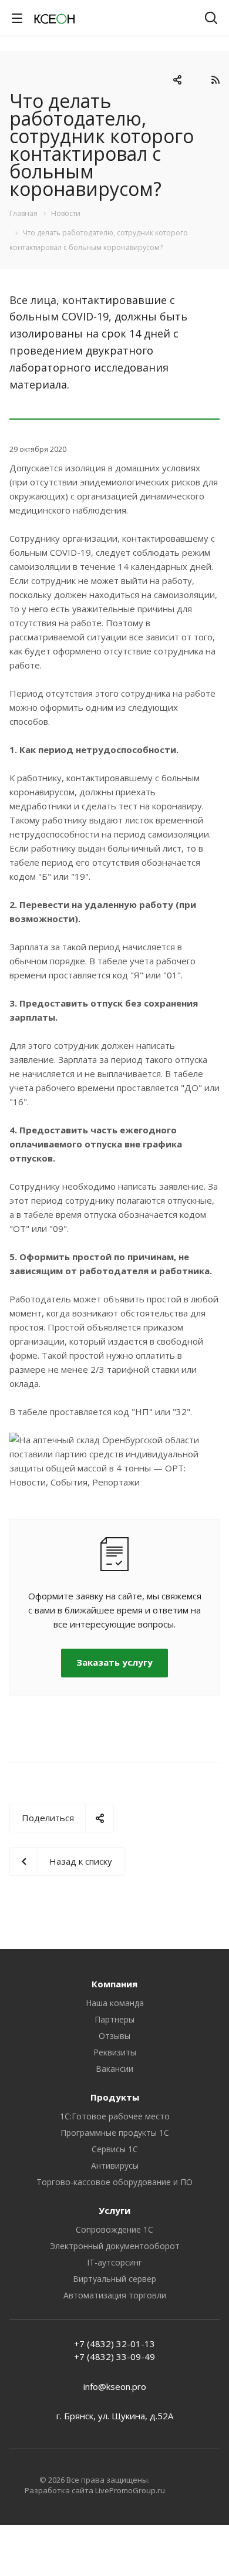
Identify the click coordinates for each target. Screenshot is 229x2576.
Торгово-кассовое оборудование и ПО (114, 2182)
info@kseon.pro (115, 2386)
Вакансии (114, 2069)
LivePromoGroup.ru (130, 2490)
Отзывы (114, 2036)
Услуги (114, 2210)
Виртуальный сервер (114, 2279)
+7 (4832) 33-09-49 (114, 2356)
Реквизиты (115, 2052)
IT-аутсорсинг (114, 2262)
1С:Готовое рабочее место (115, 2116)
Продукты (115, 2097)
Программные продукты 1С (115, 2133)
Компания (114, 1984)
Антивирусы (115, 2165)
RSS (215, 80)
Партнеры (114, 2019)
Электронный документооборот (115, 2246)
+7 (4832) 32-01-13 (114, 2344)
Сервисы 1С (115, 2149)
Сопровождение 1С (114, 2229)
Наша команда (115, 2003)
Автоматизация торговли (115, 2295)
